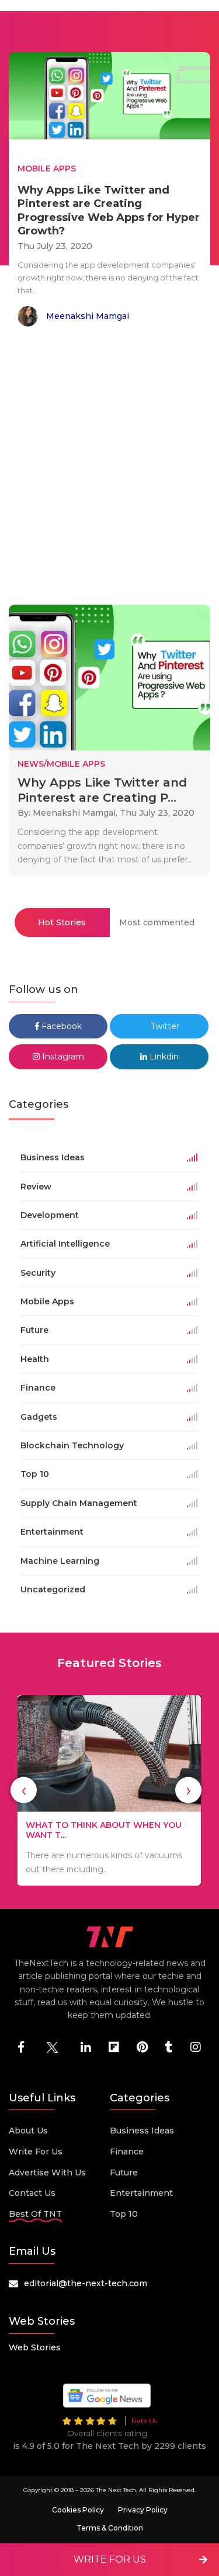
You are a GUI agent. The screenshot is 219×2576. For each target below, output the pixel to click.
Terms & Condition (110, 2528)
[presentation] (24, 1790)
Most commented (157, 922)
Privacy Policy (143, 2510)
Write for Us (36, 2152)
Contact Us (32, 2193)
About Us (28, 2131)
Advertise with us (47, 2173)
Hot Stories (62, 922)
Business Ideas (142, 2131)
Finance (127, 2152)
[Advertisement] (109, 468)
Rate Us (144, 2421)
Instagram (62, 1057)
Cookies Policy (78, 2510)
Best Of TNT (35, 2214)
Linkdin (163, 1057)
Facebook (60, 1026)
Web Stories (35, 2347)
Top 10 (124, 2214)
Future (124, 2173)
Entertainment (141, 2193)
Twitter (164, 1026)
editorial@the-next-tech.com (86, 2283)
